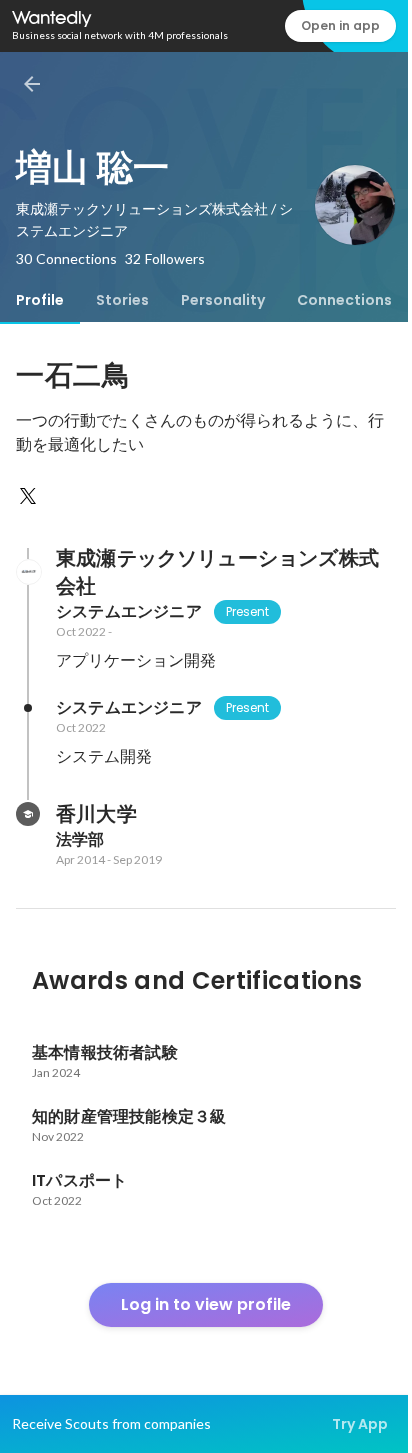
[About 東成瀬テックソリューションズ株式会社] (28, 572)
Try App (360, 1424)
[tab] (40, 300)
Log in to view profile (206, 1304)
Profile (40, 300)
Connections (344, 300)
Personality (223, 300)
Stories (122, 300)
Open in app (340, 25)
